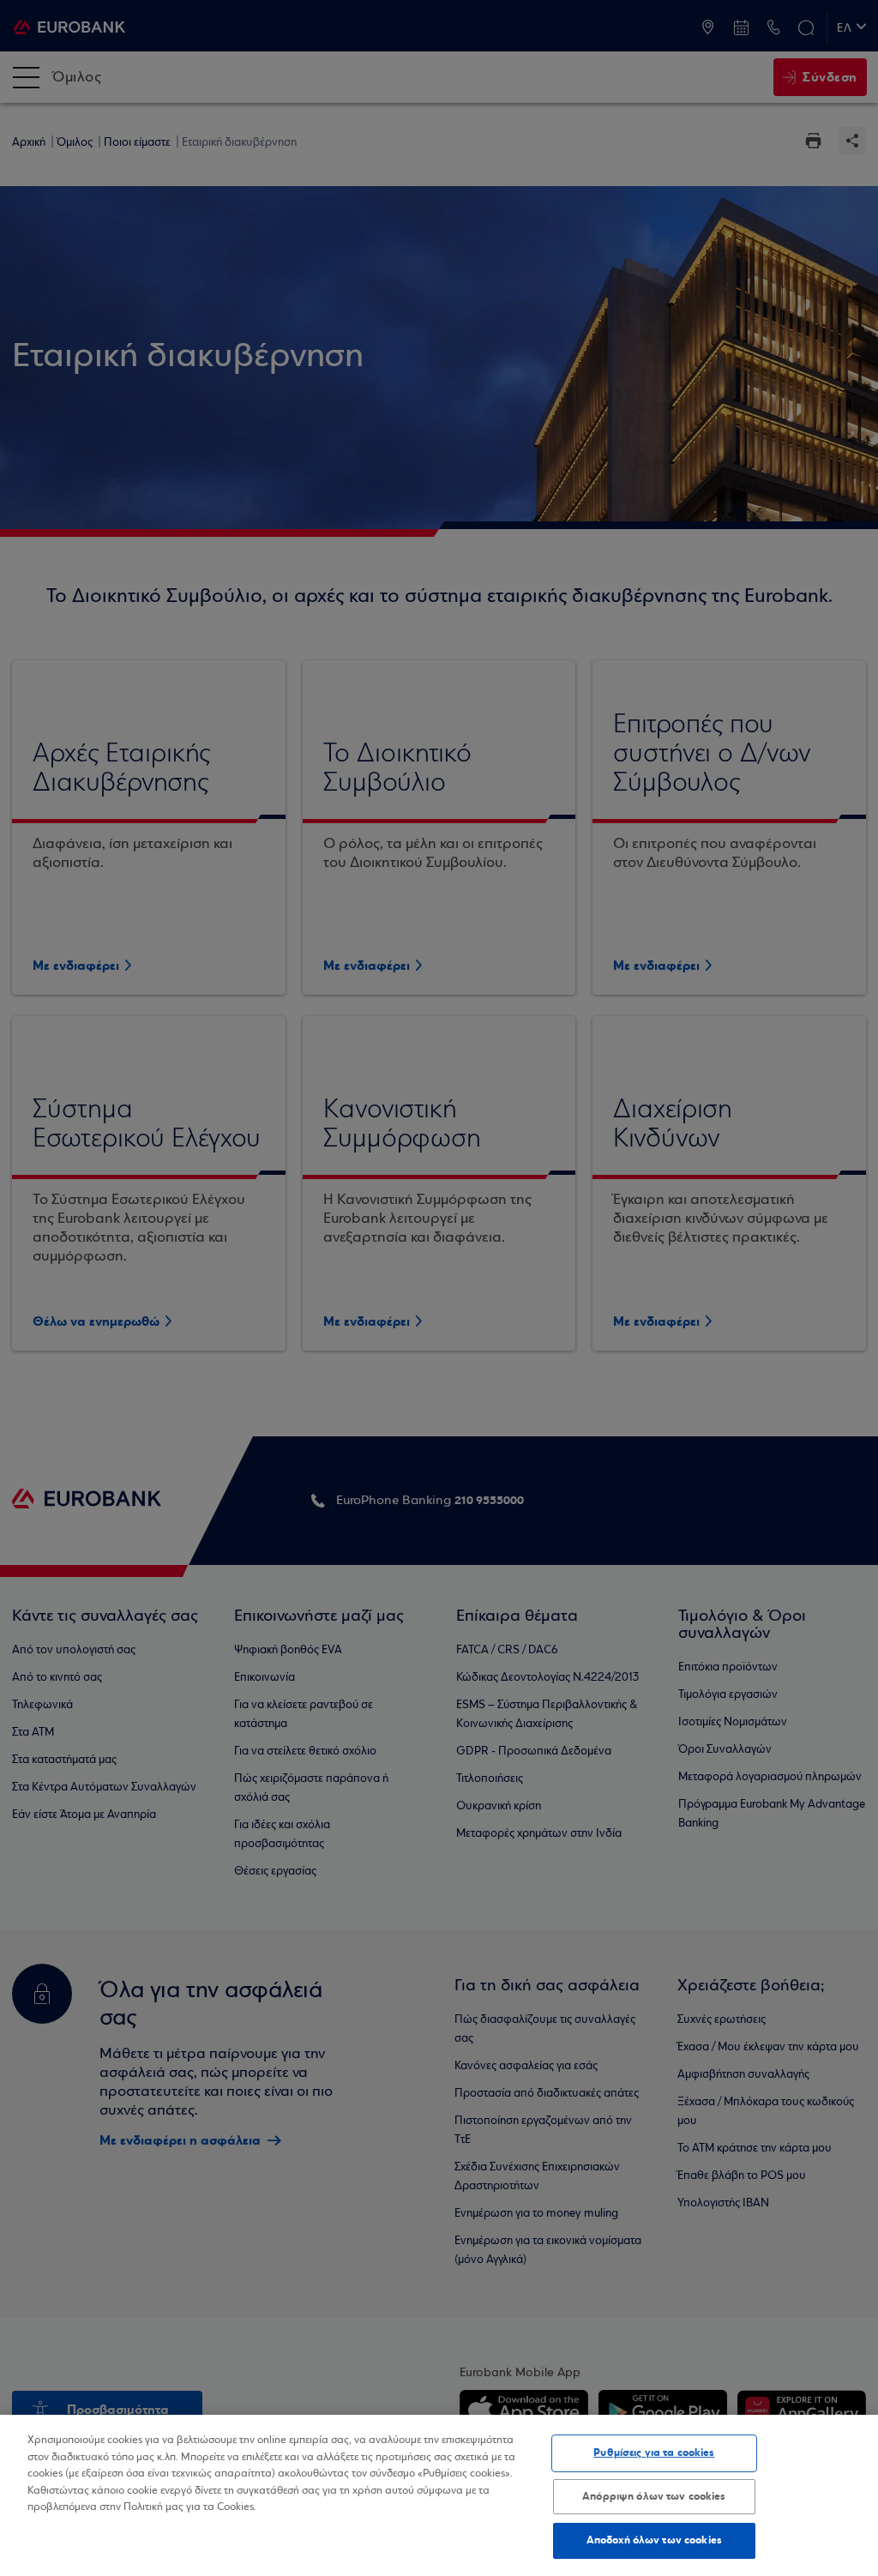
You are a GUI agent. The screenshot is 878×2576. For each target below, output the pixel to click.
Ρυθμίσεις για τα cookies (654, 2453)
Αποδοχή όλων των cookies (654, 2540)
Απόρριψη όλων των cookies (654, 2496)
